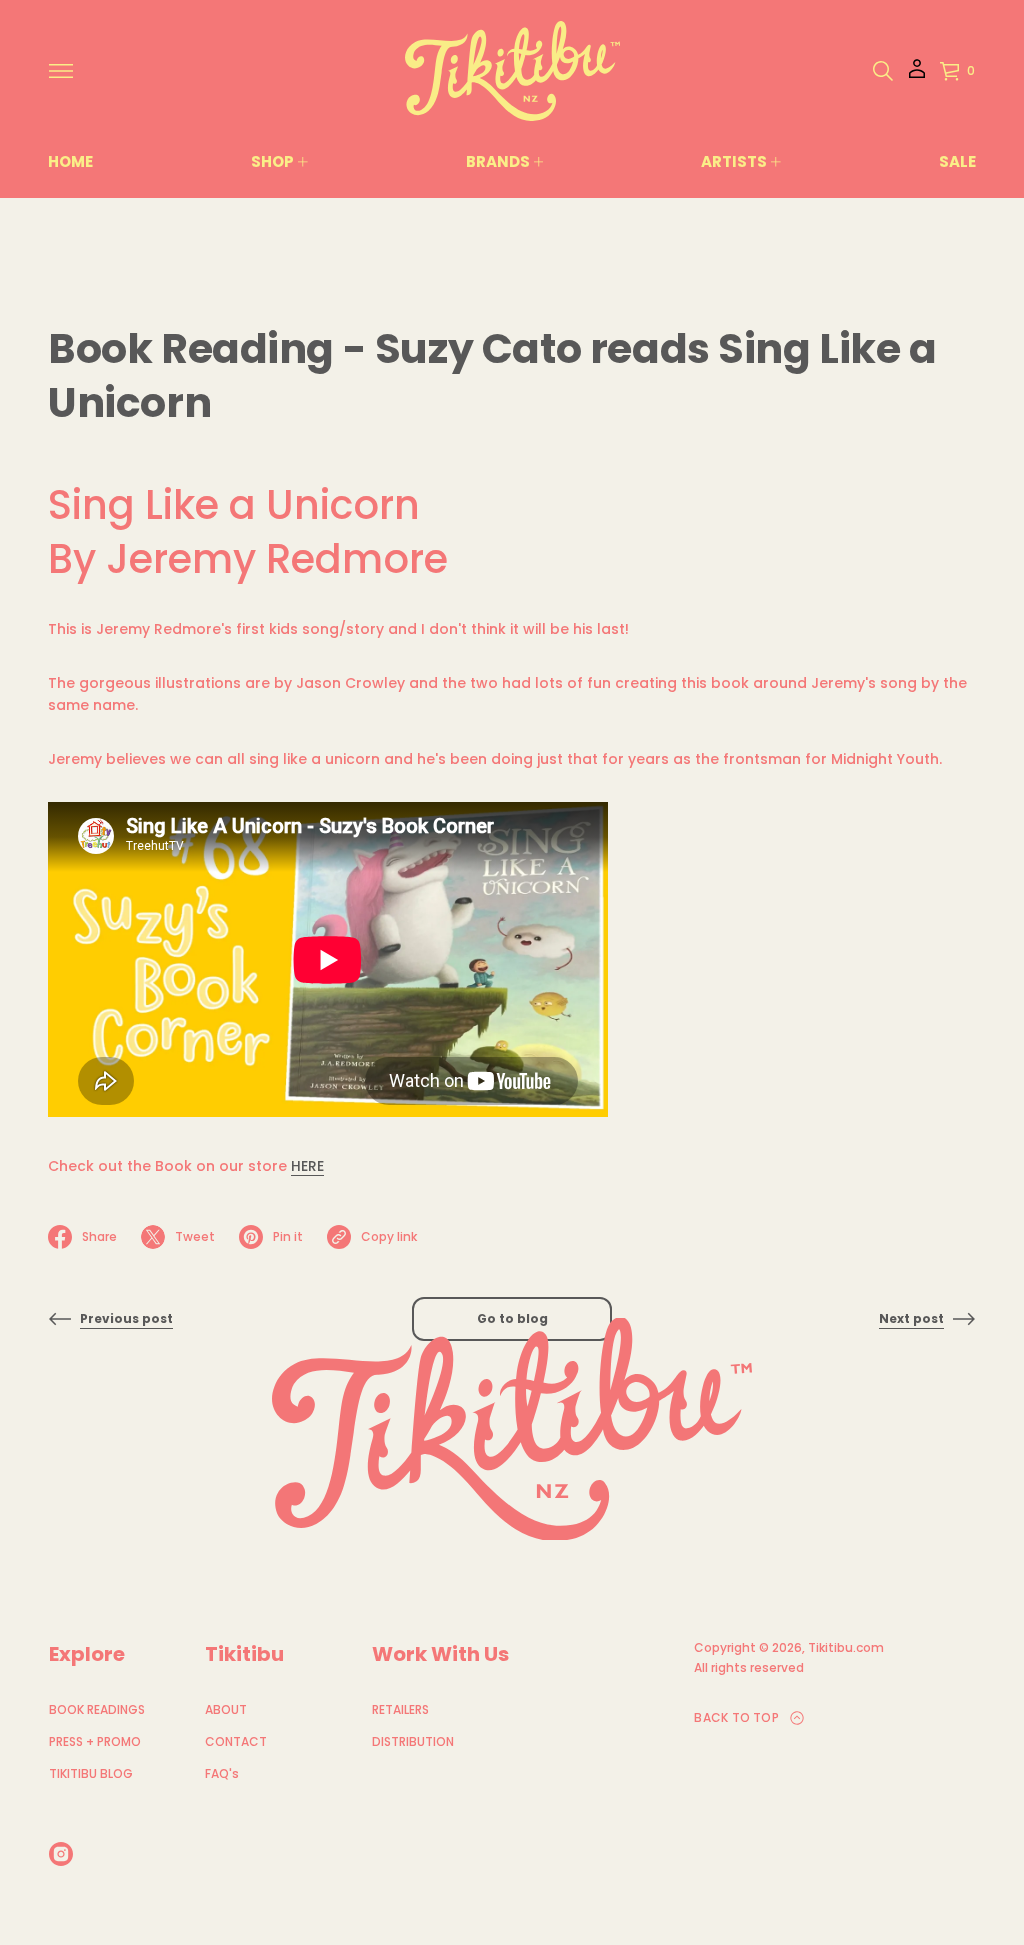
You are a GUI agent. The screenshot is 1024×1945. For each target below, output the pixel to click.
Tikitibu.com (846, 1647)
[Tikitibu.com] (512, 71)
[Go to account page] (917, 75)
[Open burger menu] (61, 71)
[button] (883, 71)
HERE (307, 1166)
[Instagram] (61, 1854)
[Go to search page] (883, 71)
